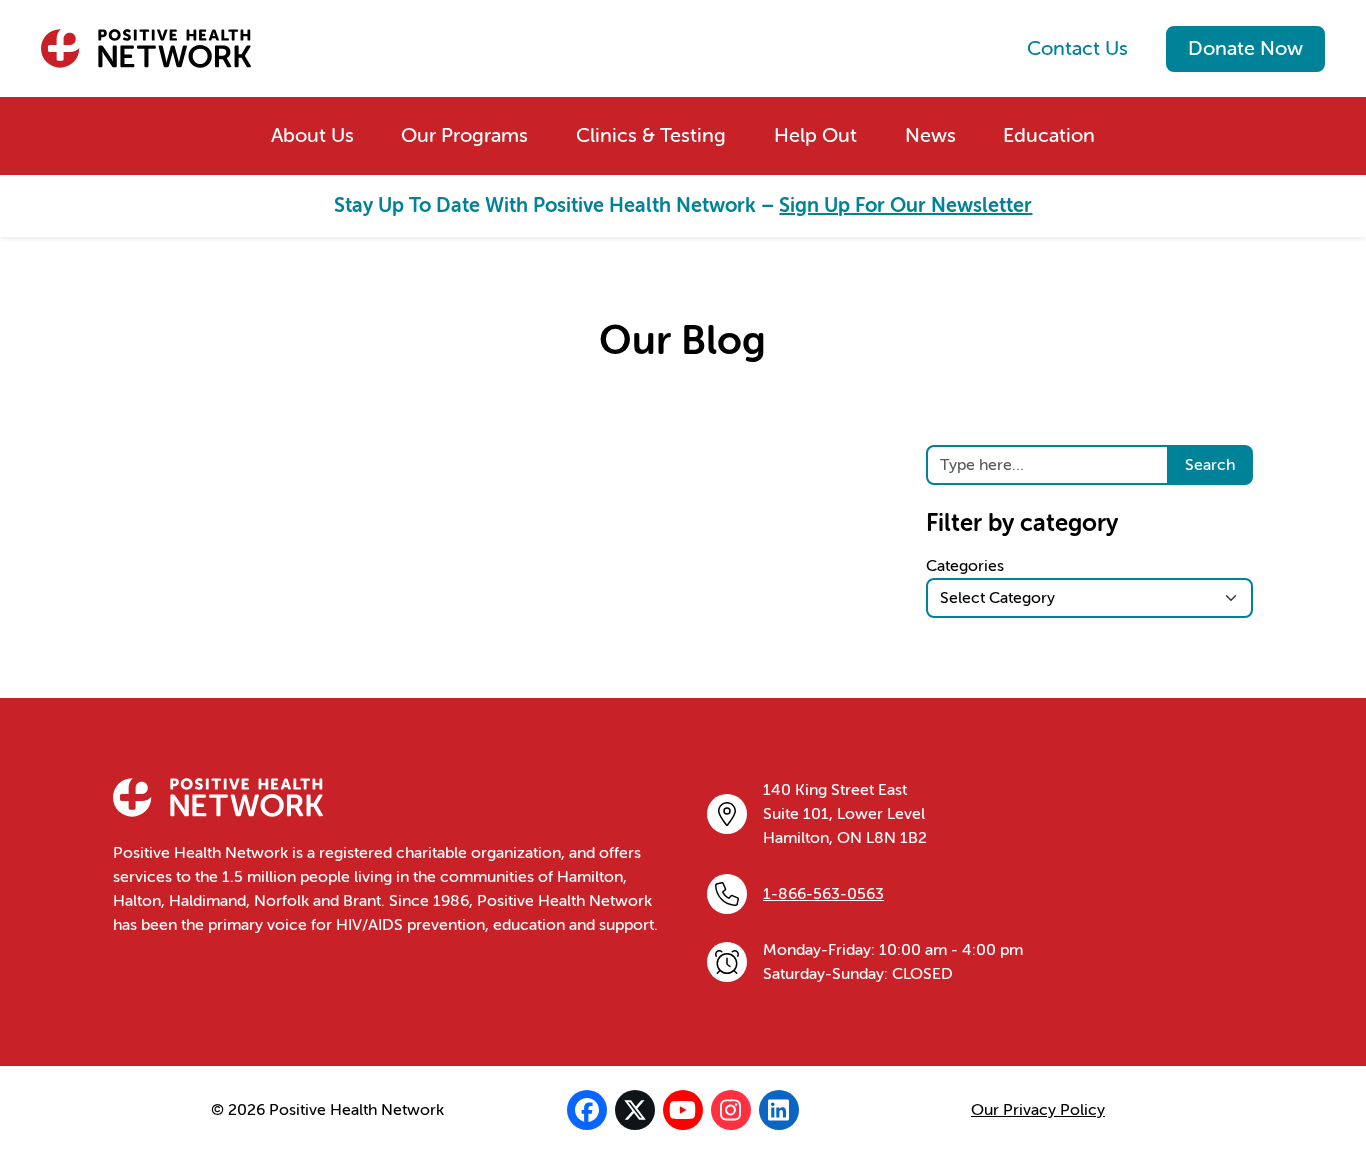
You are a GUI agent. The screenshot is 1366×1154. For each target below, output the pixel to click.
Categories (965, 566)
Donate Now (1245, 48)
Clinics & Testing (651, 135)
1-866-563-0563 (823, 894)
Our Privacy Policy (1038, 1110)
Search (1210, 465)
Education (1049, 135)
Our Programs (464, 135)
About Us (312, 135)
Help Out (815, 135)
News (930, 135)
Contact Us (1077, 48)
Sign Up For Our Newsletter (905, 205)
